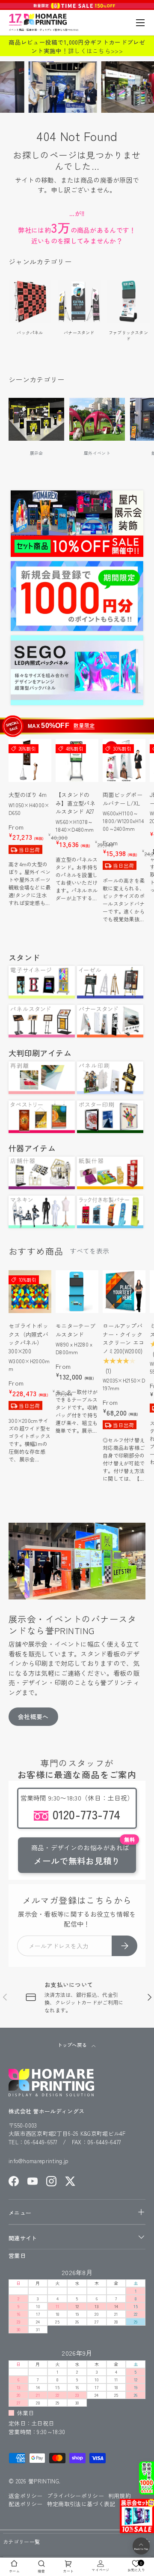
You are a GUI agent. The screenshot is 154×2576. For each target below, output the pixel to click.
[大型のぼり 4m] (30, 760)
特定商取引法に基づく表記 (81, 2504)
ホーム (14, 2571)
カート (68, 2571)
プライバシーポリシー (76, 2496)
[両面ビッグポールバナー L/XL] (124, 760)
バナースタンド (79, 332)
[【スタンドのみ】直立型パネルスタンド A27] (77, 760)
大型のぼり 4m (28, 795)
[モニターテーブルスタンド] (77, 1292)
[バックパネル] (30, 301)
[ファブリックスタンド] (128, 301)
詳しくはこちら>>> (95, 51)
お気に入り (136, 2566)
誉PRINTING (44, 2481)
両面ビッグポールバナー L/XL (123, 799)
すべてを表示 (89, 1251)
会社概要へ (33, 1716)
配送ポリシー (26, 2504)
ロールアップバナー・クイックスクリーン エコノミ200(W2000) (123, 1338)
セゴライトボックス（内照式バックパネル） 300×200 (28, 1338)
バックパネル (30, 332)
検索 (41, 2571)
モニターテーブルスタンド (76, 1330)
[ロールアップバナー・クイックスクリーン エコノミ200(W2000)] (124, 1292)
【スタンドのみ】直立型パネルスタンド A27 (76, 803)
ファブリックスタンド (128, 335)
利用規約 (120, 2496)
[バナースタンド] (79, 301)
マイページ (101, 2570)
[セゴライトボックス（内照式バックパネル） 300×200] (30, 1292)
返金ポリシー (26, 2496)
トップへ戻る (73, 2045)
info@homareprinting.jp (39, 2161)
